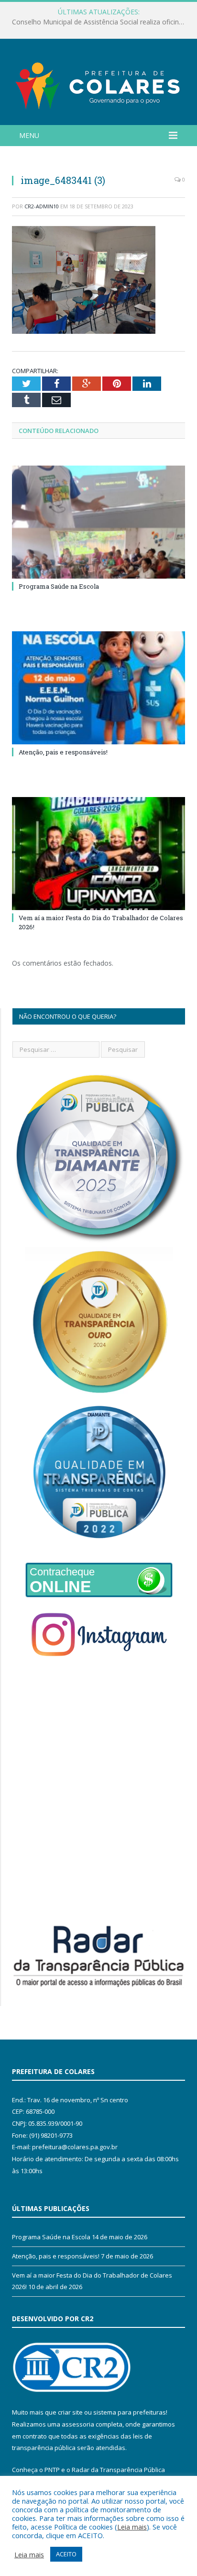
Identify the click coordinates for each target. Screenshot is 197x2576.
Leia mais (132, 2527)
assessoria (78, 2424)
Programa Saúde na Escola (59, 586)
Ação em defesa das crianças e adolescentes (96, 22)
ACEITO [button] (66, 2554)
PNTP (52, 2470)
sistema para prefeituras (130, 2412)
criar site (70, 2412)
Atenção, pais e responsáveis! (63, 752)
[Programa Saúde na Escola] (98, 522)
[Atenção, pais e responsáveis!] (98, 688)
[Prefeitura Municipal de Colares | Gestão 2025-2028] (98, 84)
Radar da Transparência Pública (118, 2470)
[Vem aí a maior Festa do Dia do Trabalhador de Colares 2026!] (98, 854)
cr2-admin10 (42, 206)
